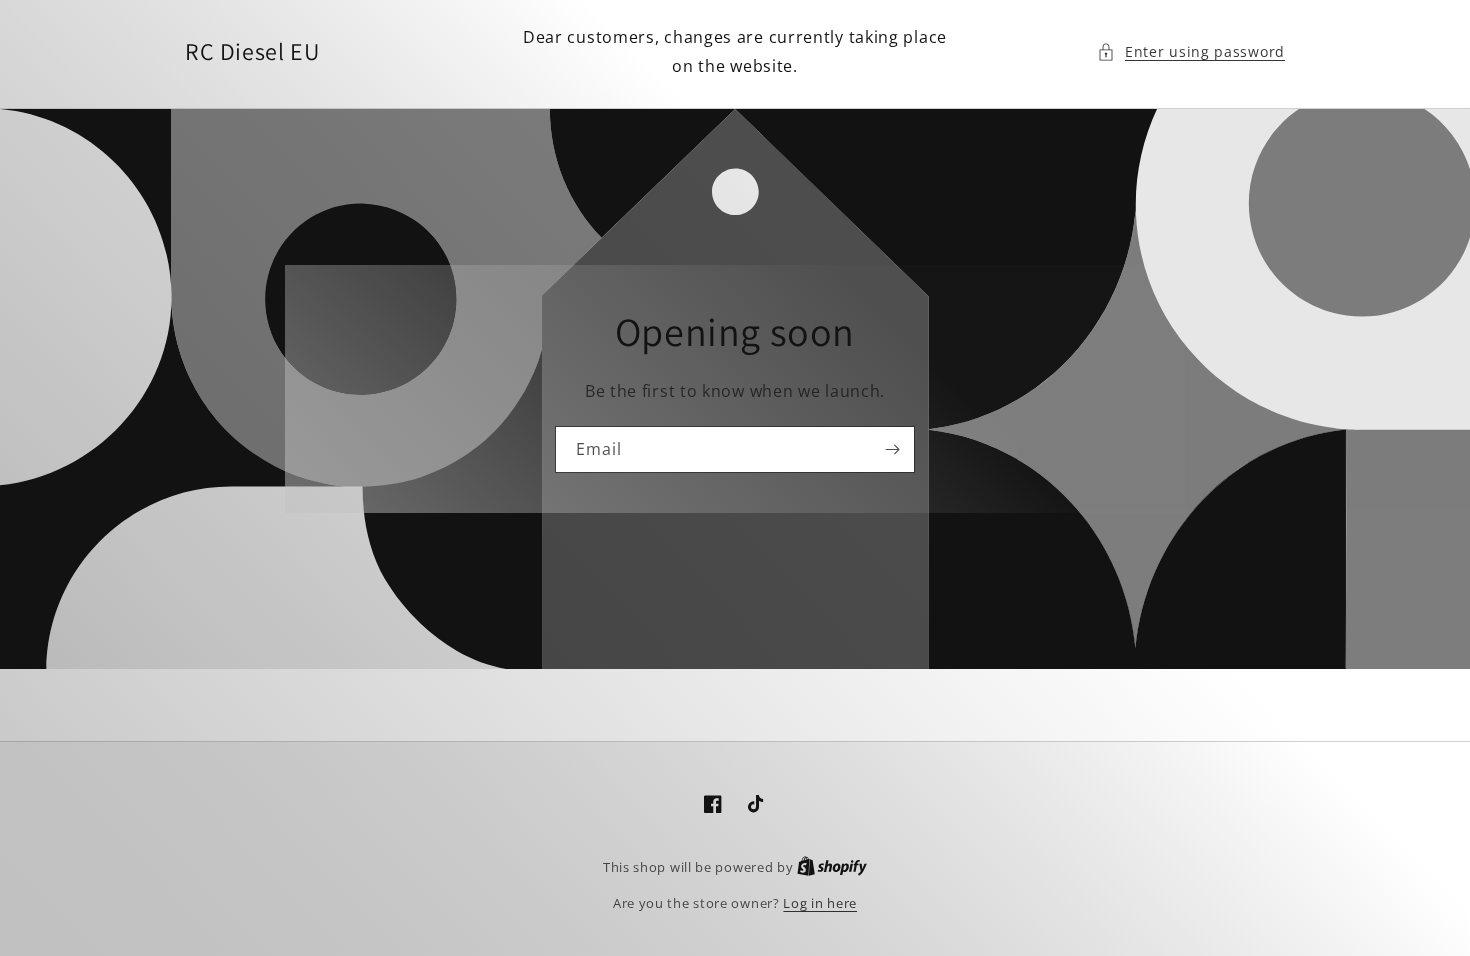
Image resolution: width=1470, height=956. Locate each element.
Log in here (820, 903)
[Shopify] (832, 867)
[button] (1191, 51)
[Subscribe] (892, 449)
